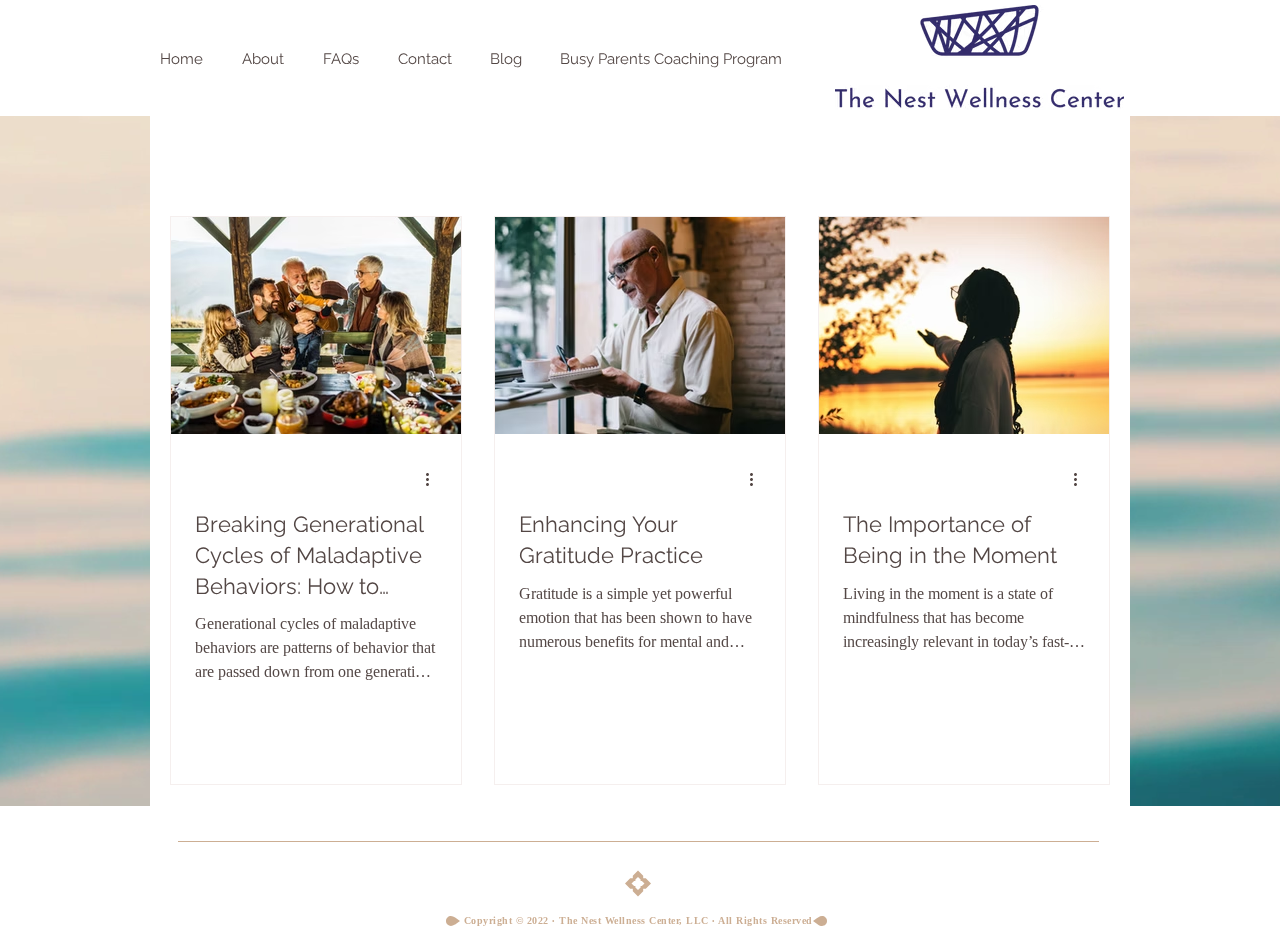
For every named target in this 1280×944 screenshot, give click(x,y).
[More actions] (434, 479)
